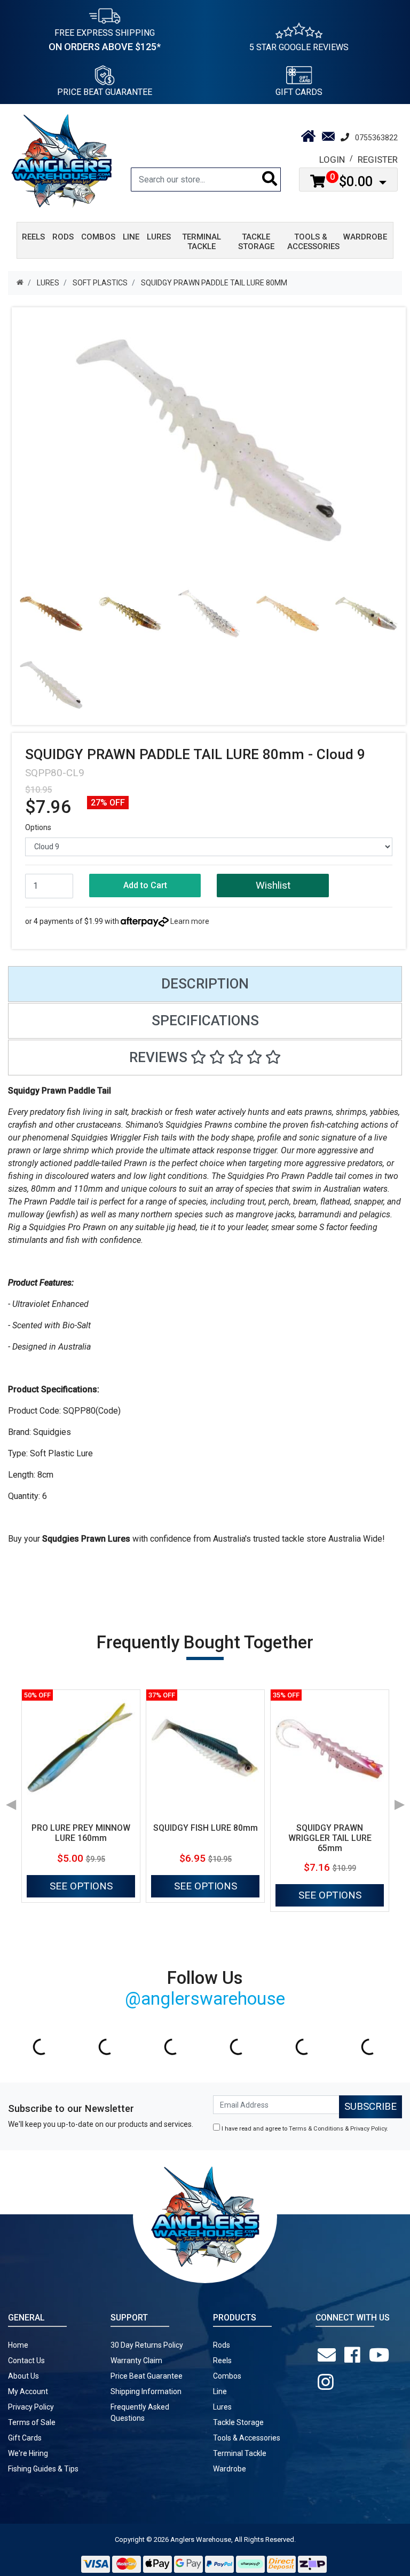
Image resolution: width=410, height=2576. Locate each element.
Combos (227, 2376)
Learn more (190, 921)
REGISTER (378, 159)
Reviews (160, 1057)
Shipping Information (146, 2391)
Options (38, 827)
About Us (23, 2376)
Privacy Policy (368, 2129)
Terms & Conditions (316, 2129)
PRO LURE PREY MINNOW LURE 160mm (81, 1833)
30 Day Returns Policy (147, 2345)
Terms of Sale (32, 2422)
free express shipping (105, 40)
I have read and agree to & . (304, 2129)
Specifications (205, 1020)
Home (18, 2345)
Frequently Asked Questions (140, 2412)
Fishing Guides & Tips (43, 2469)
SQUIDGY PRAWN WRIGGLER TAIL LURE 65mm (330, 1838)
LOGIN (332, 159)
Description (205, 984)
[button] (273, 886)
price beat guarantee (105, 92)
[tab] (205, 984)
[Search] (270, 180)
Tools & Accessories (247, 2438)
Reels (222, 2360)
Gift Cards (299, 92)
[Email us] (329, 2355)
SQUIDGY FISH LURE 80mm (206, 1828)
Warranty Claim (136, 2360)
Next (399, 1801)
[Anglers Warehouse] (61, 160)
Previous (11, 1801)
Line (220, 2391)
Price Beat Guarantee (147, 2376)
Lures (222, 2407)
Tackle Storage (238, 2422)
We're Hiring (28, 2453)
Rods (222, 2345)
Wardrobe (230, 2469)
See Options (81, 1886)
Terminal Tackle (240, 2453)
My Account (28, 2391)
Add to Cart (145, 885)
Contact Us (26, 2360)
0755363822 (376, 138)
